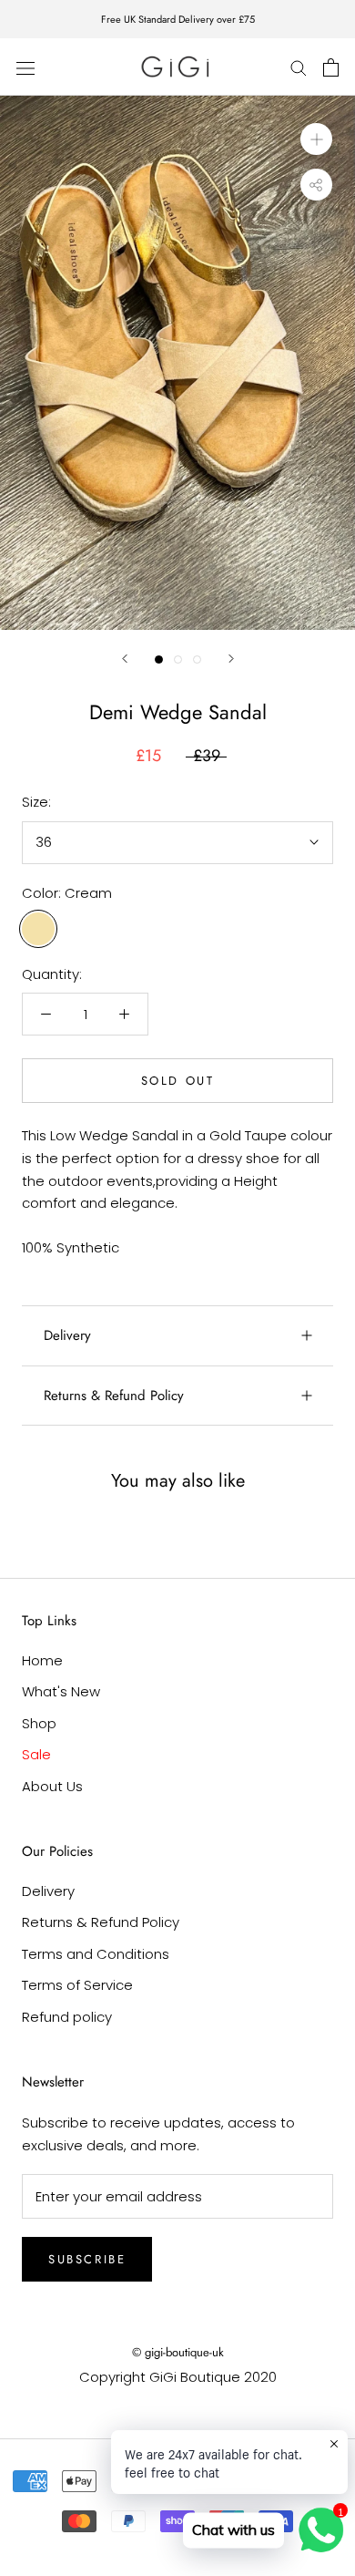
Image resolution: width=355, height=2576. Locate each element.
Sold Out (178, 1081)
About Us (52, 1786)
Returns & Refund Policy (114, 1396)
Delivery (67, 1335)
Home (42, 1660)
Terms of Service (77, 1985)
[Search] (299, 67)
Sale (36, 1754)
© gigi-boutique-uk (178, 2352)
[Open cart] (331, 67)
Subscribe (87, 2259)
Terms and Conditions (96, 1954)
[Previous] (125, 659)
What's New (61, 1691)
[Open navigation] (25, 67)
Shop (39, 1723)
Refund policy (67, 2017)
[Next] (231, 659)
